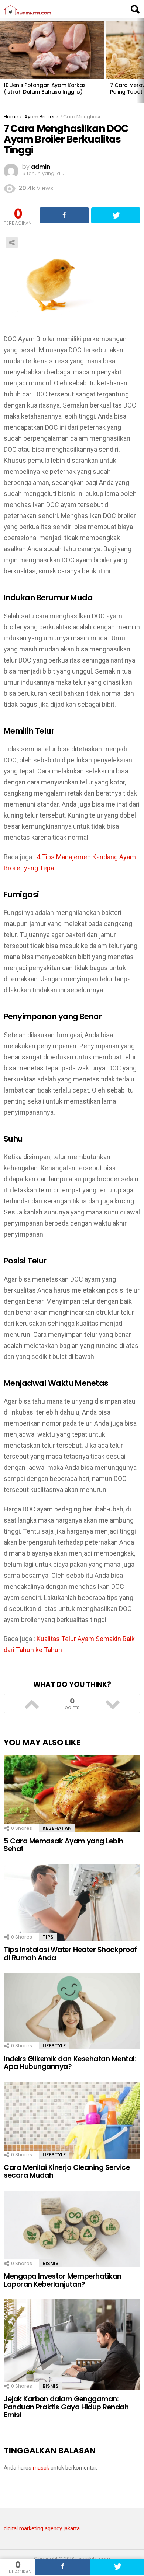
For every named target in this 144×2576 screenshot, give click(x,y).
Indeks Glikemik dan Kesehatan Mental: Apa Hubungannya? (70, 2063)
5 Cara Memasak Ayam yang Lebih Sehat (64, 1845)
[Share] (63, 2567)
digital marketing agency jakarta (42, 2528)
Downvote (112, 1703)
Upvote (32, 1703)
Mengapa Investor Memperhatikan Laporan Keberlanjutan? (63, 2280)
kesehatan (57, 1828)
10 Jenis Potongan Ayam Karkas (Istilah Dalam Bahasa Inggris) (45, 88)
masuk (41, 2468)
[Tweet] (117, 2567)
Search (135, 9)
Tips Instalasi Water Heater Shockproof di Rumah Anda (70, 1954)
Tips (48, 1937)
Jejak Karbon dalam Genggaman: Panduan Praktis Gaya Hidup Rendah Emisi (66, 2407)
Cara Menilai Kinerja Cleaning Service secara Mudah (67, 2171)
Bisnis (51, 2263)
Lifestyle (54, 2046)
